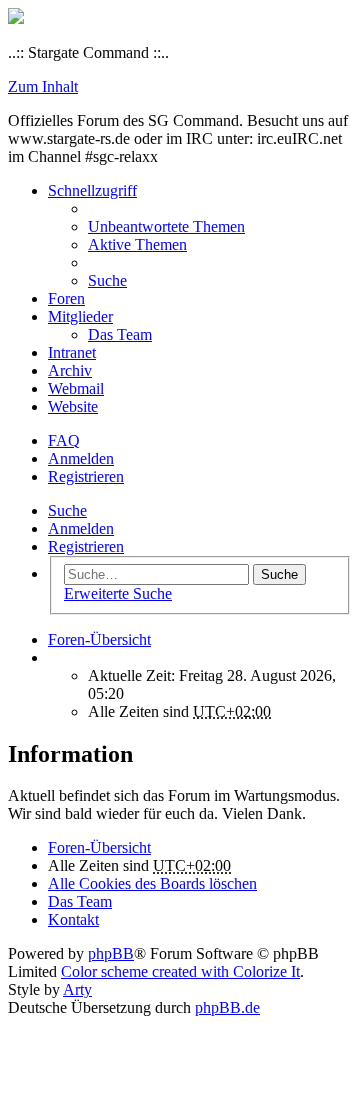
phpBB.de (227, 1007)
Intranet (72, 352)
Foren (66, 298)
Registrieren (86, 546)
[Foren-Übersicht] (16, 18)
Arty (77, 989)
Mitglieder (80, 316)
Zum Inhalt (43, 86)
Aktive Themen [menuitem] (137, 244)
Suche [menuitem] (107, 280)
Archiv (70, 370)
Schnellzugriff (92, 190)
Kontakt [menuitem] (73, 919)
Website (73, 406)
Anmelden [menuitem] (81, 458)
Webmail (76, 388)
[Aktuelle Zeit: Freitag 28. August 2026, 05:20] (54, 657)
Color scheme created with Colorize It (180, 971)
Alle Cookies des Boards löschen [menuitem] (152, 883)
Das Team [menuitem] (120, 334)
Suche (67, 510)
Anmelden (81, 528)
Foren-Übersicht (99, 847)
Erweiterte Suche (118, 593)
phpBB (111, 953)
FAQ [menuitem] (64, 440)
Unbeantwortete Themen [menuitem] (166, 226)
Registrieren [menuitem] (86, 476)
